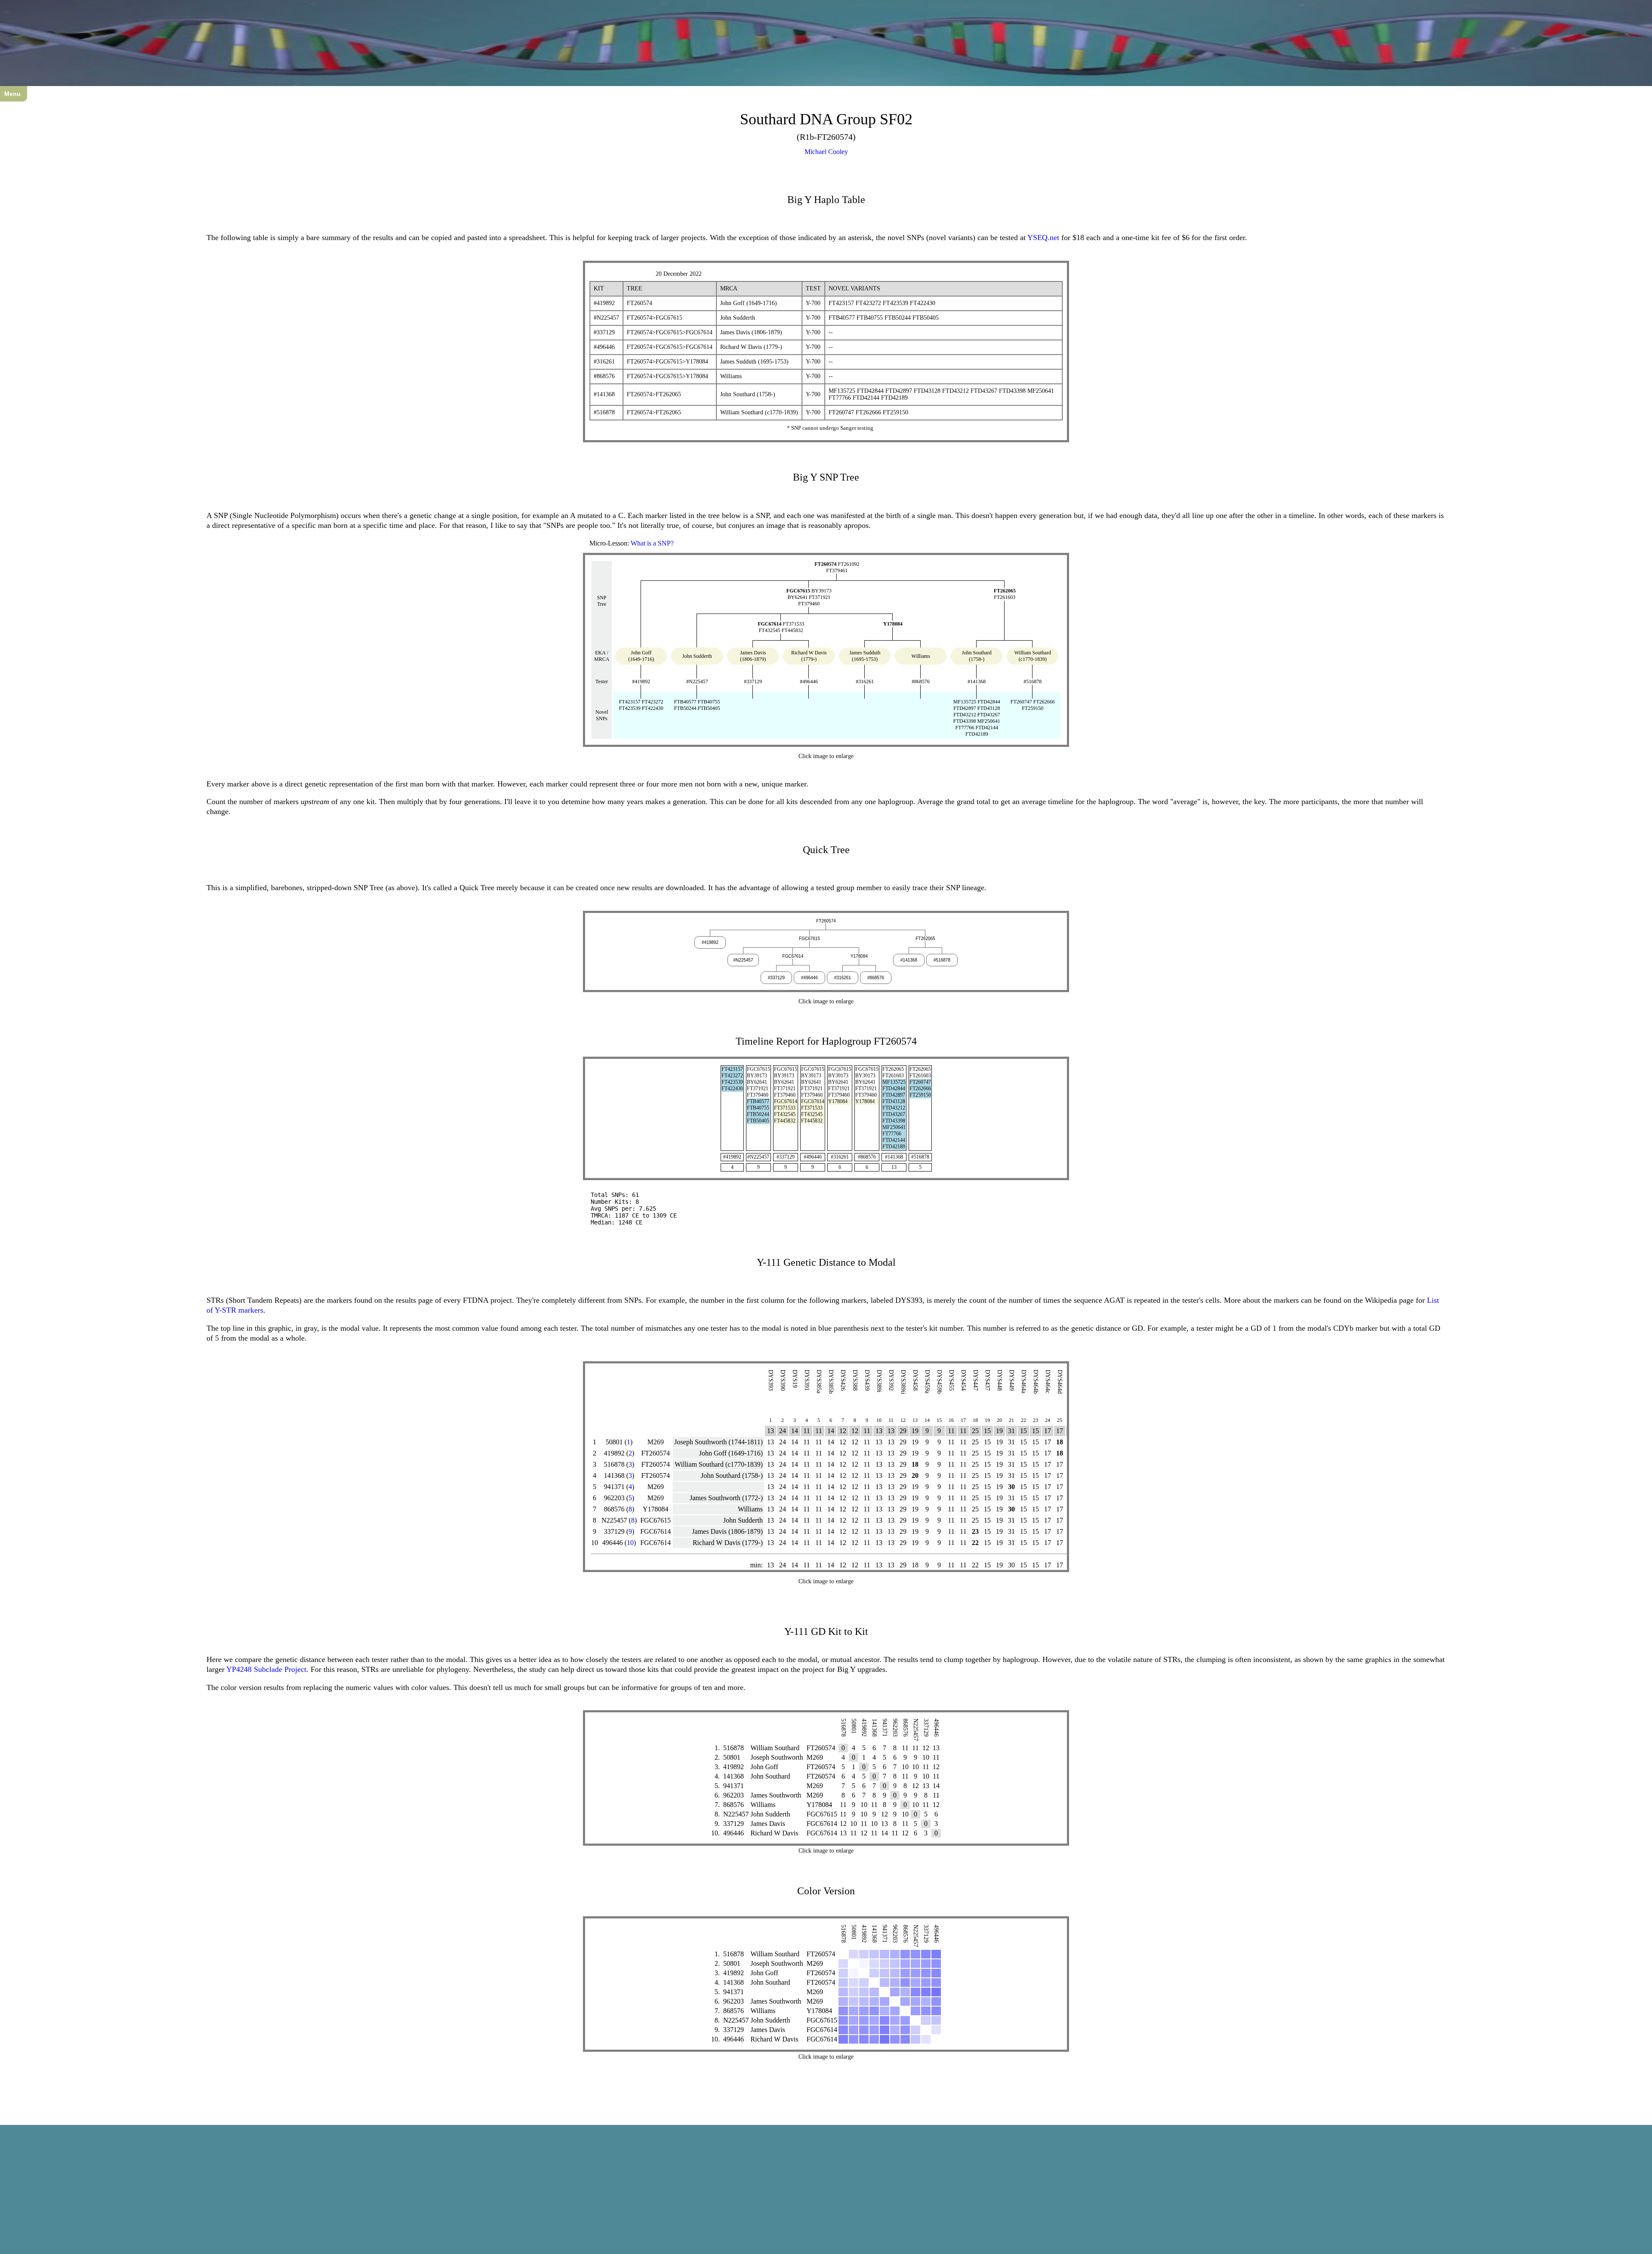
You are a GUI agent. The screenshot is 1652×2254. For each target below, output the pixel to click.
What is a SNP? (652, 543)
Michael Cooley (826, 152)
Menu (12, 94)
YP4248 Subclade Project (266, 1669)
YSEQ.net (1043, 237)
